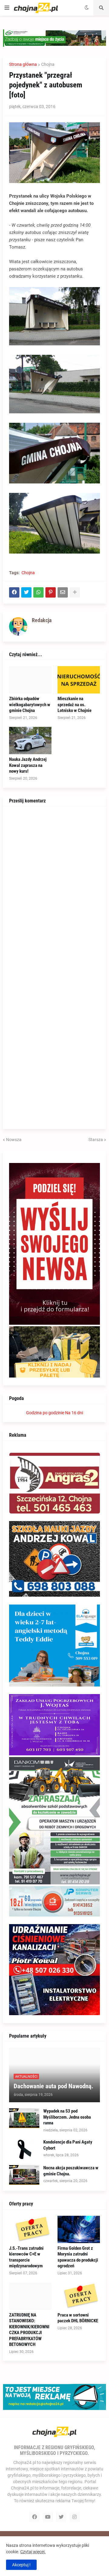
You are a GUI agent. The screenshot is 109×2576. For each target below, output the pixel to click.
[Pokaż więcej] (75, 592)
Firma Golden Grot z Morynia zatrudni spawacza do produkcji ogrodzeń (78, 2257)
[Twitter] (26, 592)
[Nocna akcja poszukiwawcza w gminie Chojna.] (24, 2175)
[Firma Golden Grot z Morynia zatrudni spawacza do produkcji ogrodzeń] (79, 2229)
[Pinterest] (51, 592)
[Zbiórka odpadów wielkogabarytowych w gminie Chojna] (30, 680)
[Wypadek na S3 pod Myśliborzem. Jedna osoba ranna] (24, 2118)
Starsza (96, 1140)
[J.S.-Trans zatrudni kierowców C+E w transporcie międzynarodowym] (30, 2229)
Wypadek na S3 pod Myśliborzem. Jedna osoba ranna (67, 2117)
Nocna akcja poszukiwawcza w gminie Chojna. (71, 2171)
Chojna (48, 64)
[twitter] (61, 2517)
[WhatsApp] (38, 592)
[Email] (63, 592)
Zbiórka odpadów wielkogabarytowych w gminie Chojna (30, 705)
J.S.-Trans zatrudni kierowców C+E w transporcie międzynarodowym (26, 2257)
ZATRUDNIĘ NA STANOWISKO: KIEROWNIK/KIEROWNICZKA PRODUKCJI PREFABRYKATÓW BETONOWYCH (29, 2330)
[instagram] (74, 2517)
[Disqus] (54, 888)
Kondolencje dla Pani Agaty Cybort (68, 2145)
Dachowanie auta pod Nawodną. (53, 2086)
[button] (7, 8)
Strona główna (23, 64)
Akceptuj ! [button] (21, 2565)
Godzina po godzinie (45, 1413)
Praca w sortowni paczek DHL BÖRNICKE (78, 2318)
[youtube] (48, 2517)
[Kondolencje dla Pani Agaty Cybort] (24, 2149)
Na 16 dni (74, 1413)
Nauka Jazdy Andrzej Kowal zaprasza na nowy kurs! (28, 765)
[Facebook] (14, 592)
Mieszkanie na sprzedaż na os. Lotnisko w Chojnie (74, 705)
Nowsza (14, 1140)
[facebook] (35, 2517)
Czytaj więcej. (33, 2552)
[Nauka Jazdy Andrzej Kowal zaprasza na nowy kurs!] (30, 741)
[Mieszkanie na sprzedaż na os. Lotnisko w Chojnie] (79, 680)
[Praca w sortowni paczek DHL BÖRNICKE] (79, 2296)
